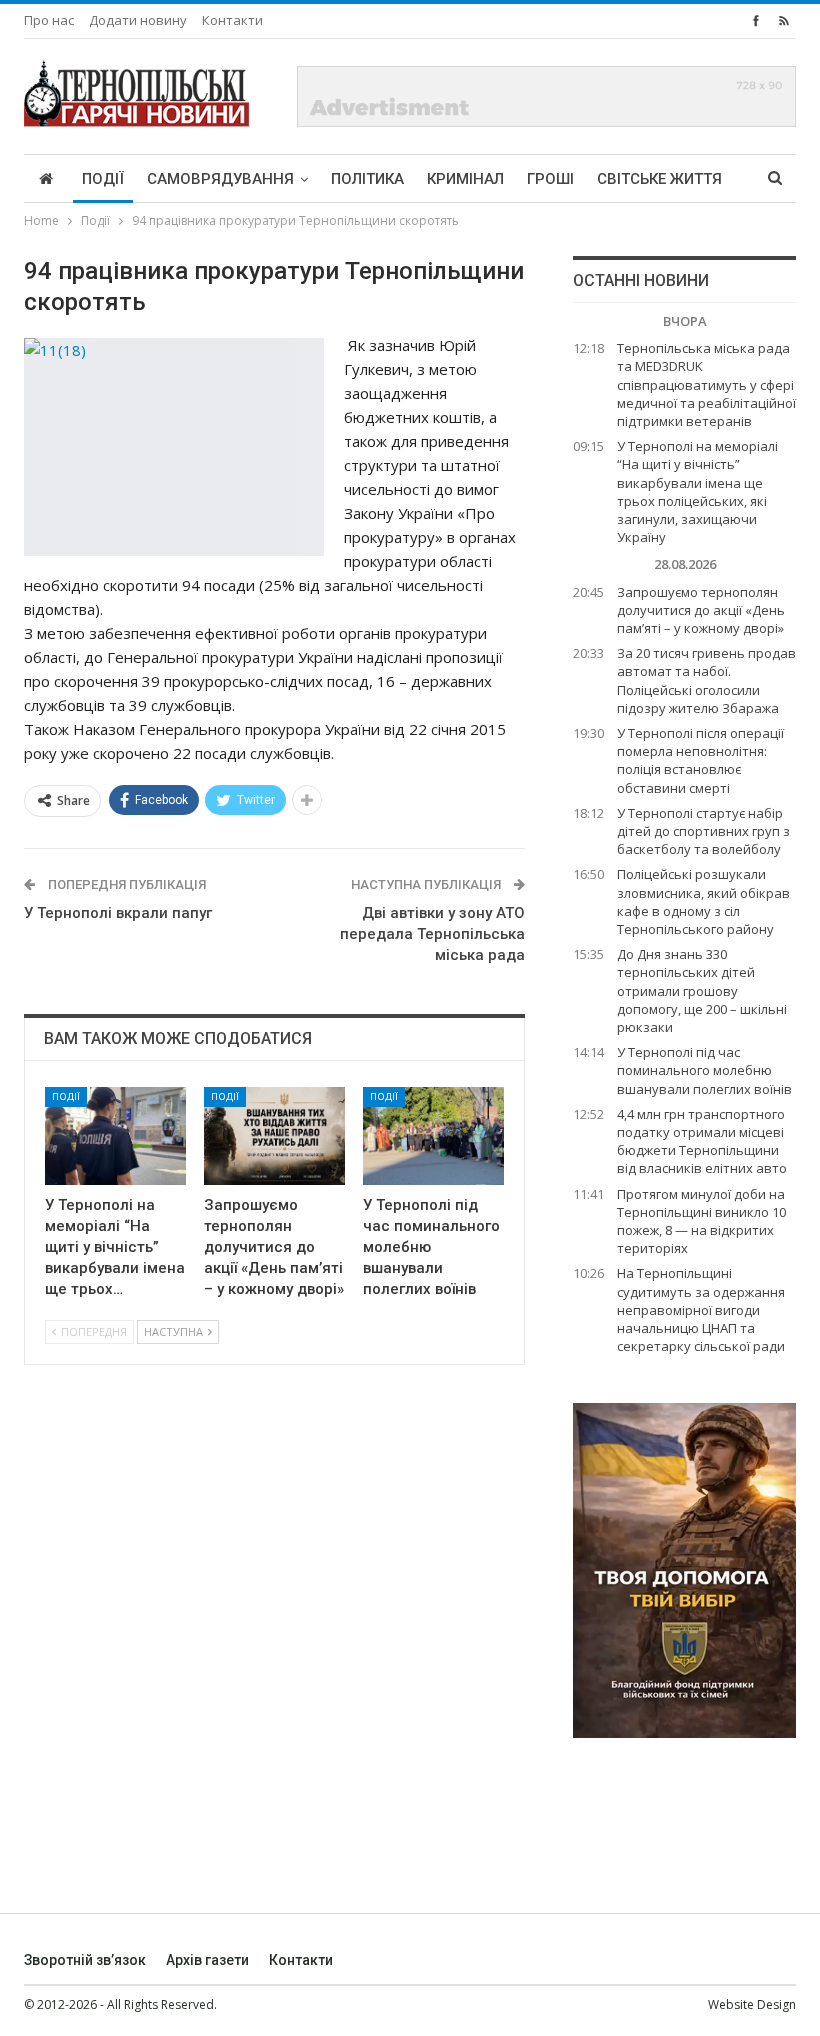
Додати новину (138, 20)
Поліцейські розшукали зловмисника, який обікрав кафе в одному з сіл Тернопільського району (703, 901)
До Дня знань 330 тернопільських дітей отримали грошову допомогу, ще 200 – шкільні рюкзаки (702, 990)
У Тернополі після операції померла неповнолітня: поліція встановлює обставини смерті (700, 760)
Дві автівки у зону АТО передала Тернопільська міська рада (432, 934)
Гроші (550, 179)
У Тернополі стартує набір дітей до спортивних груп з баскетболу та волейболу (703, 831)
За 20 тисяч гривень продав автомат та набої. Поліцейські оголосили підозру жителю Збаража (706, 680)
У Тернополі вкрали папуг (118, 913)
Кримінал (465, 179)
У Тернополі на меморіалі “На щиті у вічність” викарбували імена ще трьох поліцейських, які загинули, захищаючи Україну (697, 491)
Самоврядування (220, 179)
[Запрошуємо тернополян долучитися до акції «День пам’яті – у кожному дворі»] (274, 1136)
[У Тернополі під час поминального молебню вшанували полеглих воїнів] (433, 1136)
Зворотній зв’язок (85, 1960)
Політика (367, 179)
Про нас (49, 20)
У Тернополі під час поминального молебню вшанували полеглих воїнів (704, 1070)
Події (103, 179)
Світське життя (659, 179)
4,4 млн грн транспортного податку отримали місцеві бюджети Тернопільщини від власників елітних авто (702, 1141)
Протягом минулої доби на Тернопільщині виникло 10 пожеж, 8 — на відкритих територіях (701, 1221)
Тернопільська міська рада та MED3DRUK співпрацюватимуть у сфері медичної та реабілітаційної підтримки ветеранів (706, 384)
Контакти (232, 20)
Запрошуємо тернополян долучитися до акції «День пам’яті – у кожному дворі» (701, 610)
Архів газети (207, 1960)
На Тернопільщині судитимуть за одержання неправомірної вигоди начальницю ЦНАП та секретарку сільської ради (701, 1309)
